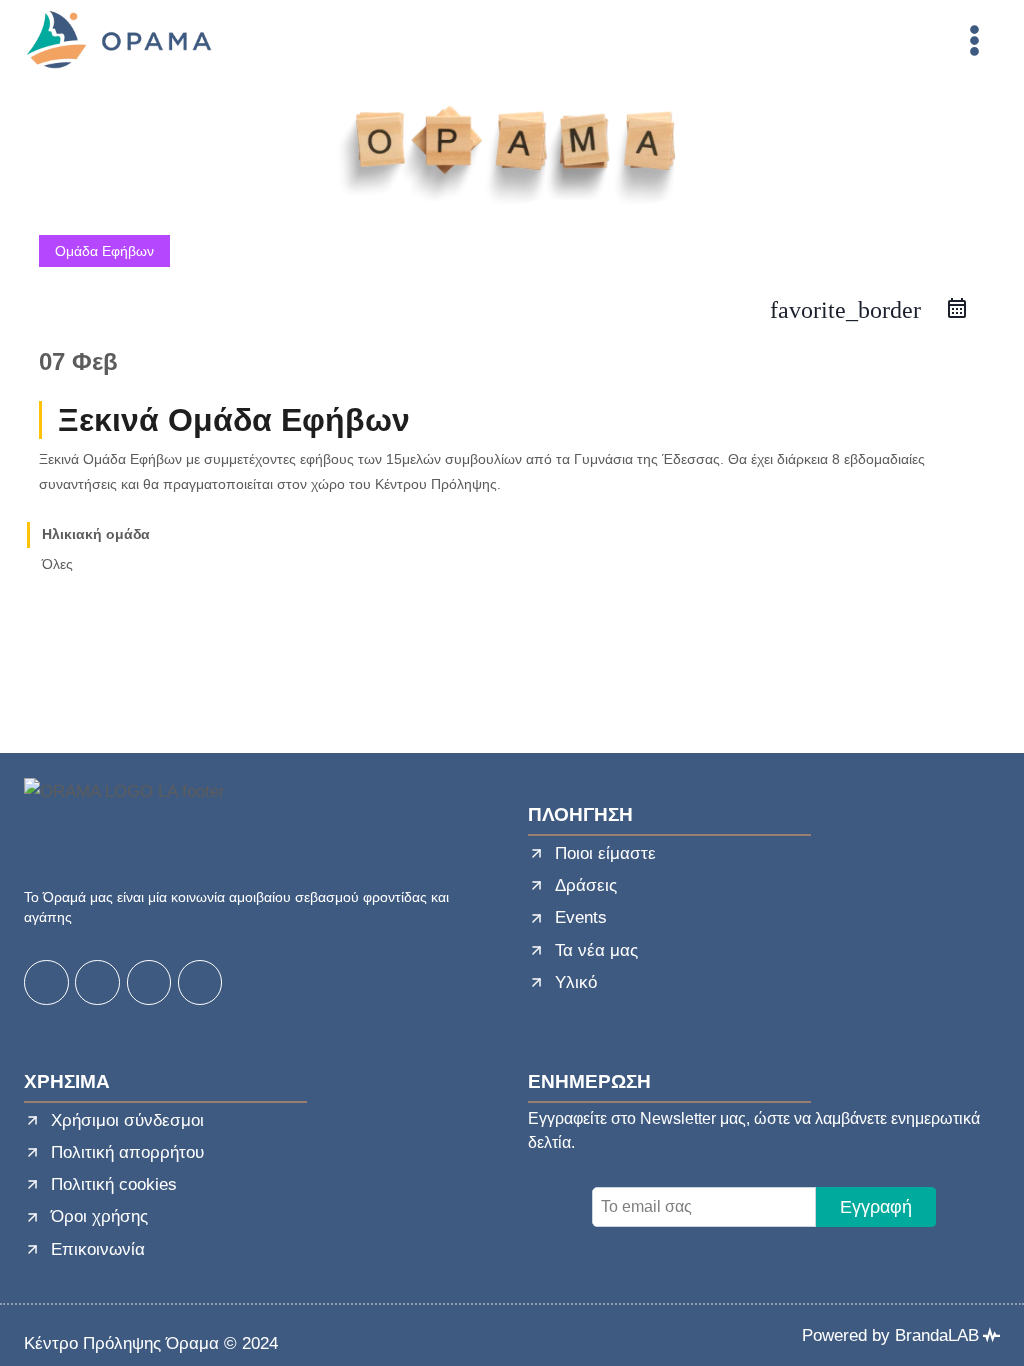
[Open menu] (974, 40)
